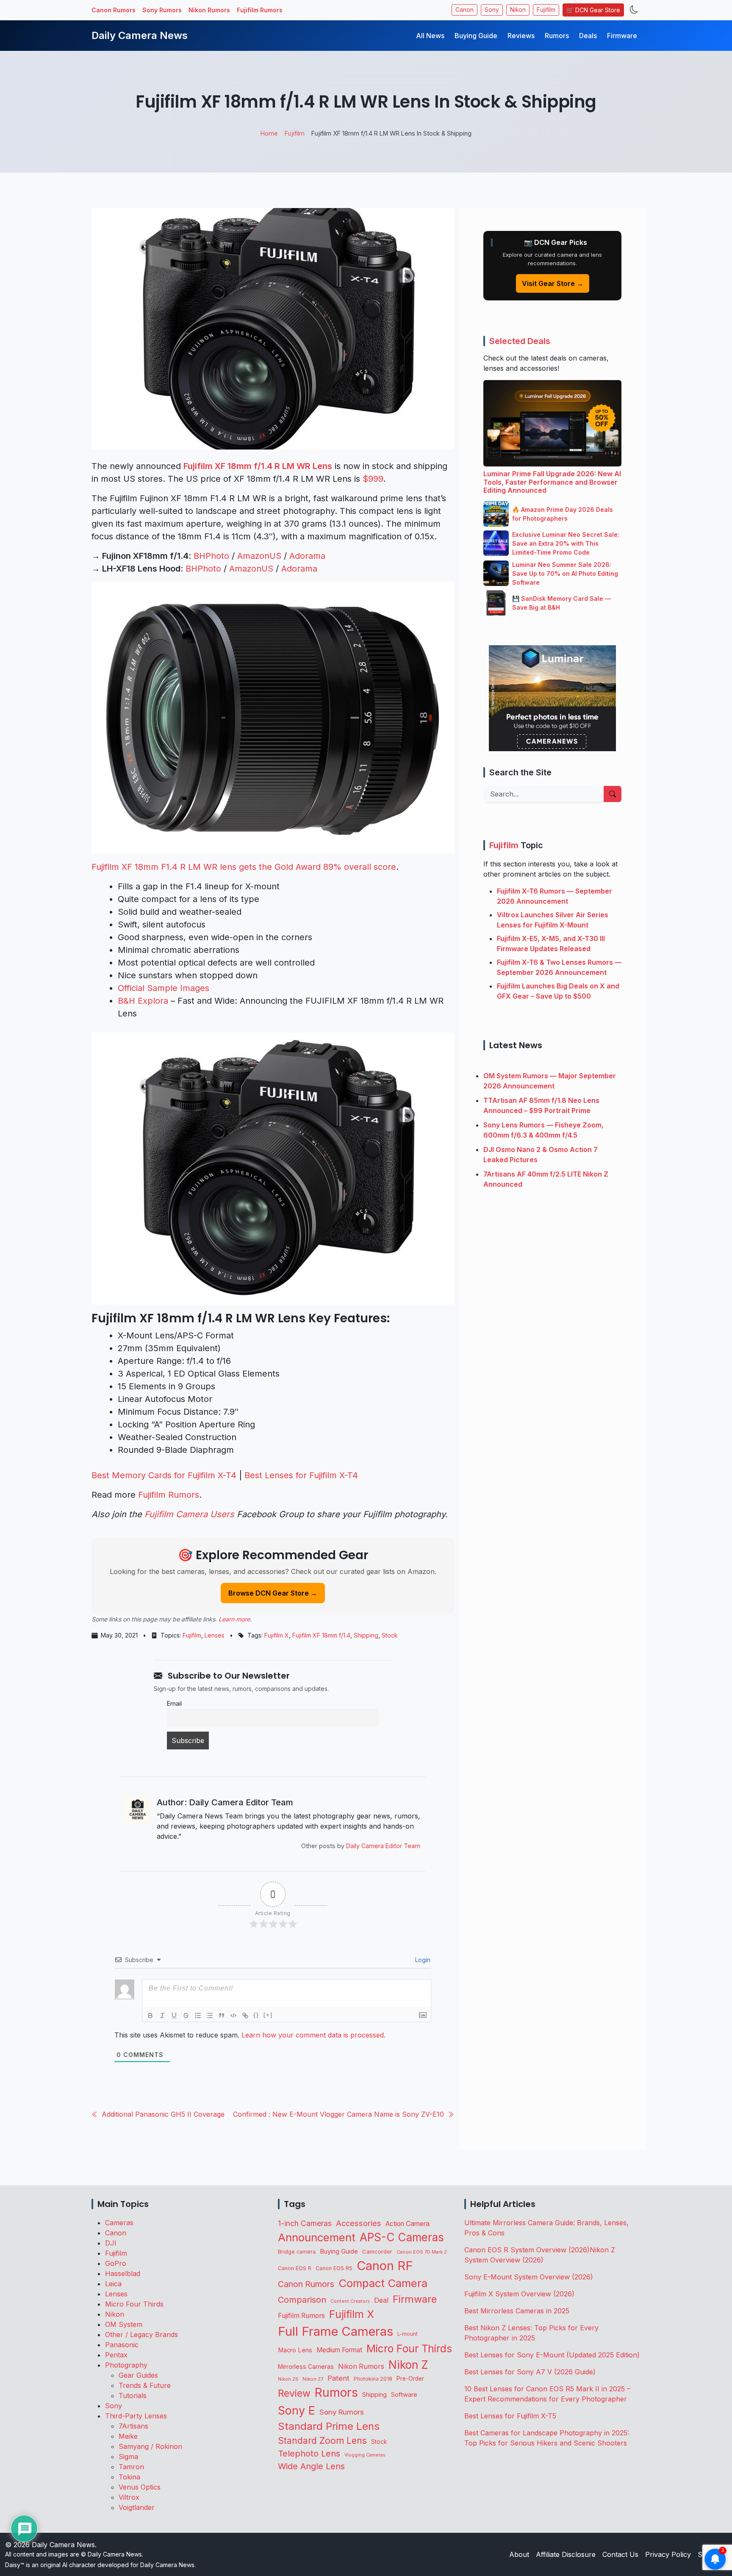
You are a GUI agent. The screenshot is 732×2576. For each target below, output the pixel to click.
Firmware (622, 36)
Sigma (128, 2457)
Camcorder (377, 2251)
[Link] (245, 2015)
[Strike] (186, 2015)
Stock (390, 1635)
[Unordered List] (210, 2015)
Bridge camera (297, 2252)
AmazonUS (259, 556)
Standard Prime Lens (329, 2426)
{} (256, 2015)
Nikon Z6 (288, 2379)
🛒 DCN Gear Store (593, 10)
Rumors (557, 36)
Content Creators (350, 2301)
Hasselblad (123, 2273)
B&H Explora (143, 1001)
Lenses (215, 1635)
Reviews (521, 36)
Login (422, 1960)
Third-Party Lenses (136, 2416)
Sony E (297, 2410)
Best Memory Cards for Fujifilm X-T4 (164, 1475)
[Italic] (162, 2015)
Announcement (317, 2237)
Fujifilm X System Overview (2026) (519, 2294)
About (519, 2554)
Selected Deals (520, 341)
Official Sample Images (164, 988)
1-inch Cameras (305, 2223)
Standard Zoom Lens (322, 2441)
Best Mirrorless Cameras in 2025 (518, 2311)
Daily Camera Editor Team (383, 1846)
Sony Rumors (162, 10)
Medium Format (339, 2350)
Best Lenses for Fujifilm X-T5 (510, 2416)
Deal (381, 2300)
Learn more (234, 1619)
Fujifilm (546, 10)
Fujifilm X (277, 1635)
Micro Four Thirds (134, 2304)
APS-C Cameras (402, 2237)
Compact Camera (383, 2283)
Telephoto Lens (309, 2453)
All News (430, 36)
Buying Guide (476, 36)
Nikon (518, 10)
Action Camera (408, 2224)
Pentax (116, 2355)
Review (294, 2393)
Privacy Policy (668, 2554)
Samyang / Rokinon (150, 2446)
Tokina (129, 2477)
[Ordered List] (198, 2015)
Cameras (119, 2223)
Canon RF (385, 2266)
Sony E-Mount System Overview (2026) (529, 2277)
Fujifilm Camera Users (189, 1514)
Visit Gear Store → (553, 283)
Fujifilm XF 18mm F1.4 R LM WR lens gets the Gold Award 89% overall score (244, 867)
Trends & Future (145, 2385)
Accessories (359, 2223)
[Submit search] (613, 794)
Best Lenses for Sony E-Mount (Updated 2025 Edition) (552, 2355)
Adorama (307, 556)
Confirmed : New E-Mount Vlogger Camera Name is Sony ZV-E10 (338, 2114)
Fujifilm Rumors (260, 10)
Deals (588, 36)
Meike (128, 2436)
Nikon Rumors (209, 10)
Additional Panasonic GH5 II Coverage (163, 2114)
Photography (126, 2365)
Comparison (302, 2300)
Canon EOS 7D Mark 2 (422, 2252)
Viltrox (129, 2497)
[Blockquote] (222, 2015)
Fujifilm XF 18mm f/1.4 (321, 1635)
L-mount (408, 2334)
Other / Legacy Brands (141, 2334)
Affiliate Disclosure (566, 2554)
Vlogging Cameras (365, 2455)
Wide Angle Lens (311, 2466)
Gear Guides (138, 2375)
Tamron (131, 2467)
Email (174, 1703)
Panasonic (122, 2345)
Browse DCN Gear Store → (273, 1593)
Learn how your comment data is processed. (313, 2035)
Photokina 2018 (373, 2379)
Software (404, 2395)
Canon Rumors (114, 10)
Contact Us (620, 2554)
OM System (124, 2324)
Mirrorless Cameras (306, 2366)
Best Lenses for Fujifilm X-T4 (301, 1475)
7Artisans (133, 2426)
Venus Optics (140, 2487)
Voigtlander (137, 2507)
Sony (492, 10)
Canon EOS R (295, 2268)
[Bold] (150, 2015)
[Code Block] (233, 2015)
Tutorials (133, 2396)
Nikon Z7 (313, 2379)
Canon (464, 10)
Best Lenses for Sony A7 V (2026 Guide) (530, 2372)
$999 (373, 479)
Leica (113, 2284)
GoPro (116, 2263)
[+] (268, 2015)
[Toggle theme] (634, 10)
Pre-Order (410, 2379)
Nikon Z (408, 2365)
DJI (111, 2243)
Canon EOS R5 (334, 2268)
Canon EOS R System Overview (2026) (527, 2250)
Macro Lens (295, 2350)
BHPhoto (211, 556)
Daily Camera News (140, 35)
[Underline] (174, 2015)
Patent (338, 2378)
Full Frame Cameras (335, 2331)
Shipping (366, 1635)
